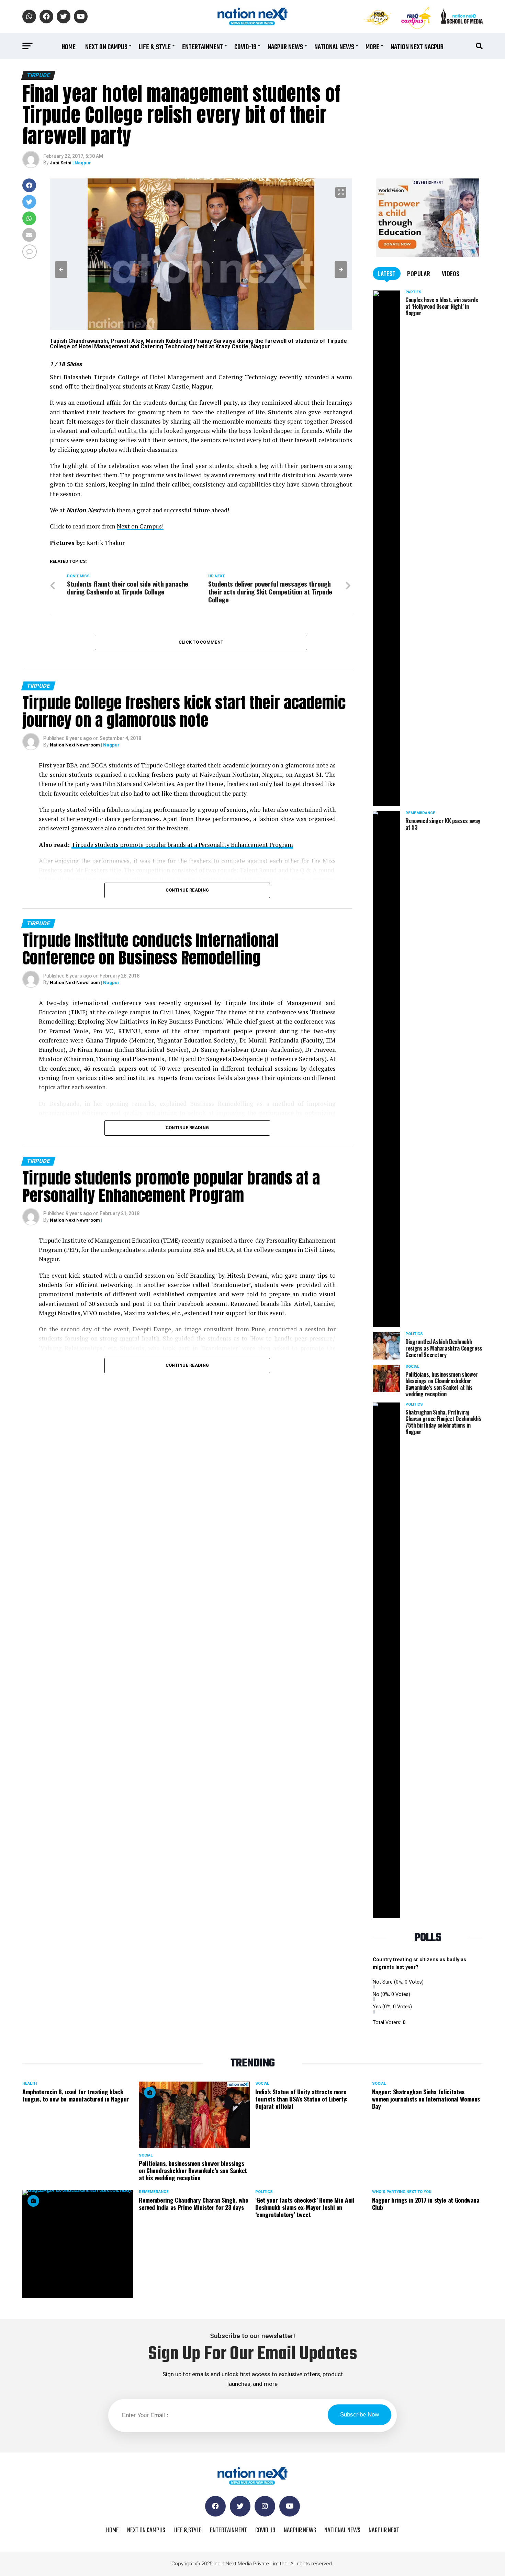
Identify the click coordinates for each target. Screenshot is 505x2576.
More (372, 47)
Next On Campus (106, 47)
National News (334, 47)
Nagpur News (285, 47)
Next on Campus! (140, 526)
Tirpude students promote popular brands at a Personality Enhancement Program (182, 845)
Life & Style (155, 47)
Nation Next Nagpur (417, 47)
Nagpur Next (384, 2530)
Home (69, 47)
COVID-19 (245, 47)
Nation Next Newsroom (75, 745)
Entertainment (203, 47)
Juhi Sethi (61, 163)
